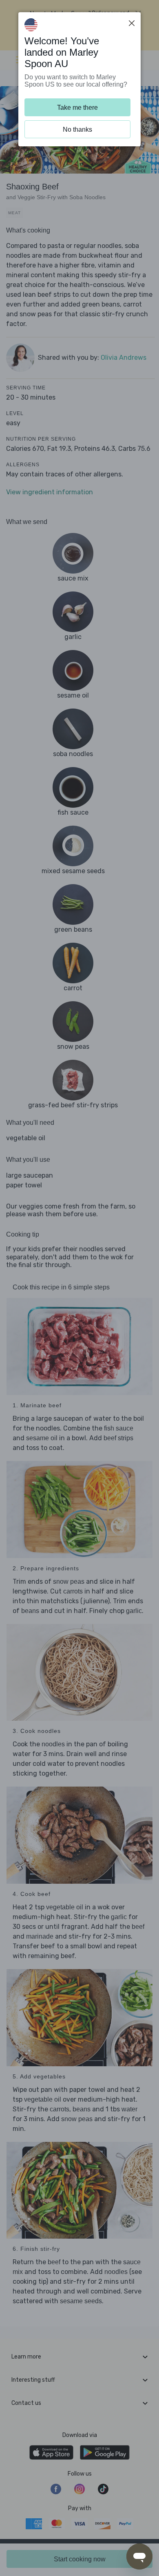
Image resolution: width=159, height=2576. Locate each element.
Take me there (77, 108)
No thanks (77, 129)
